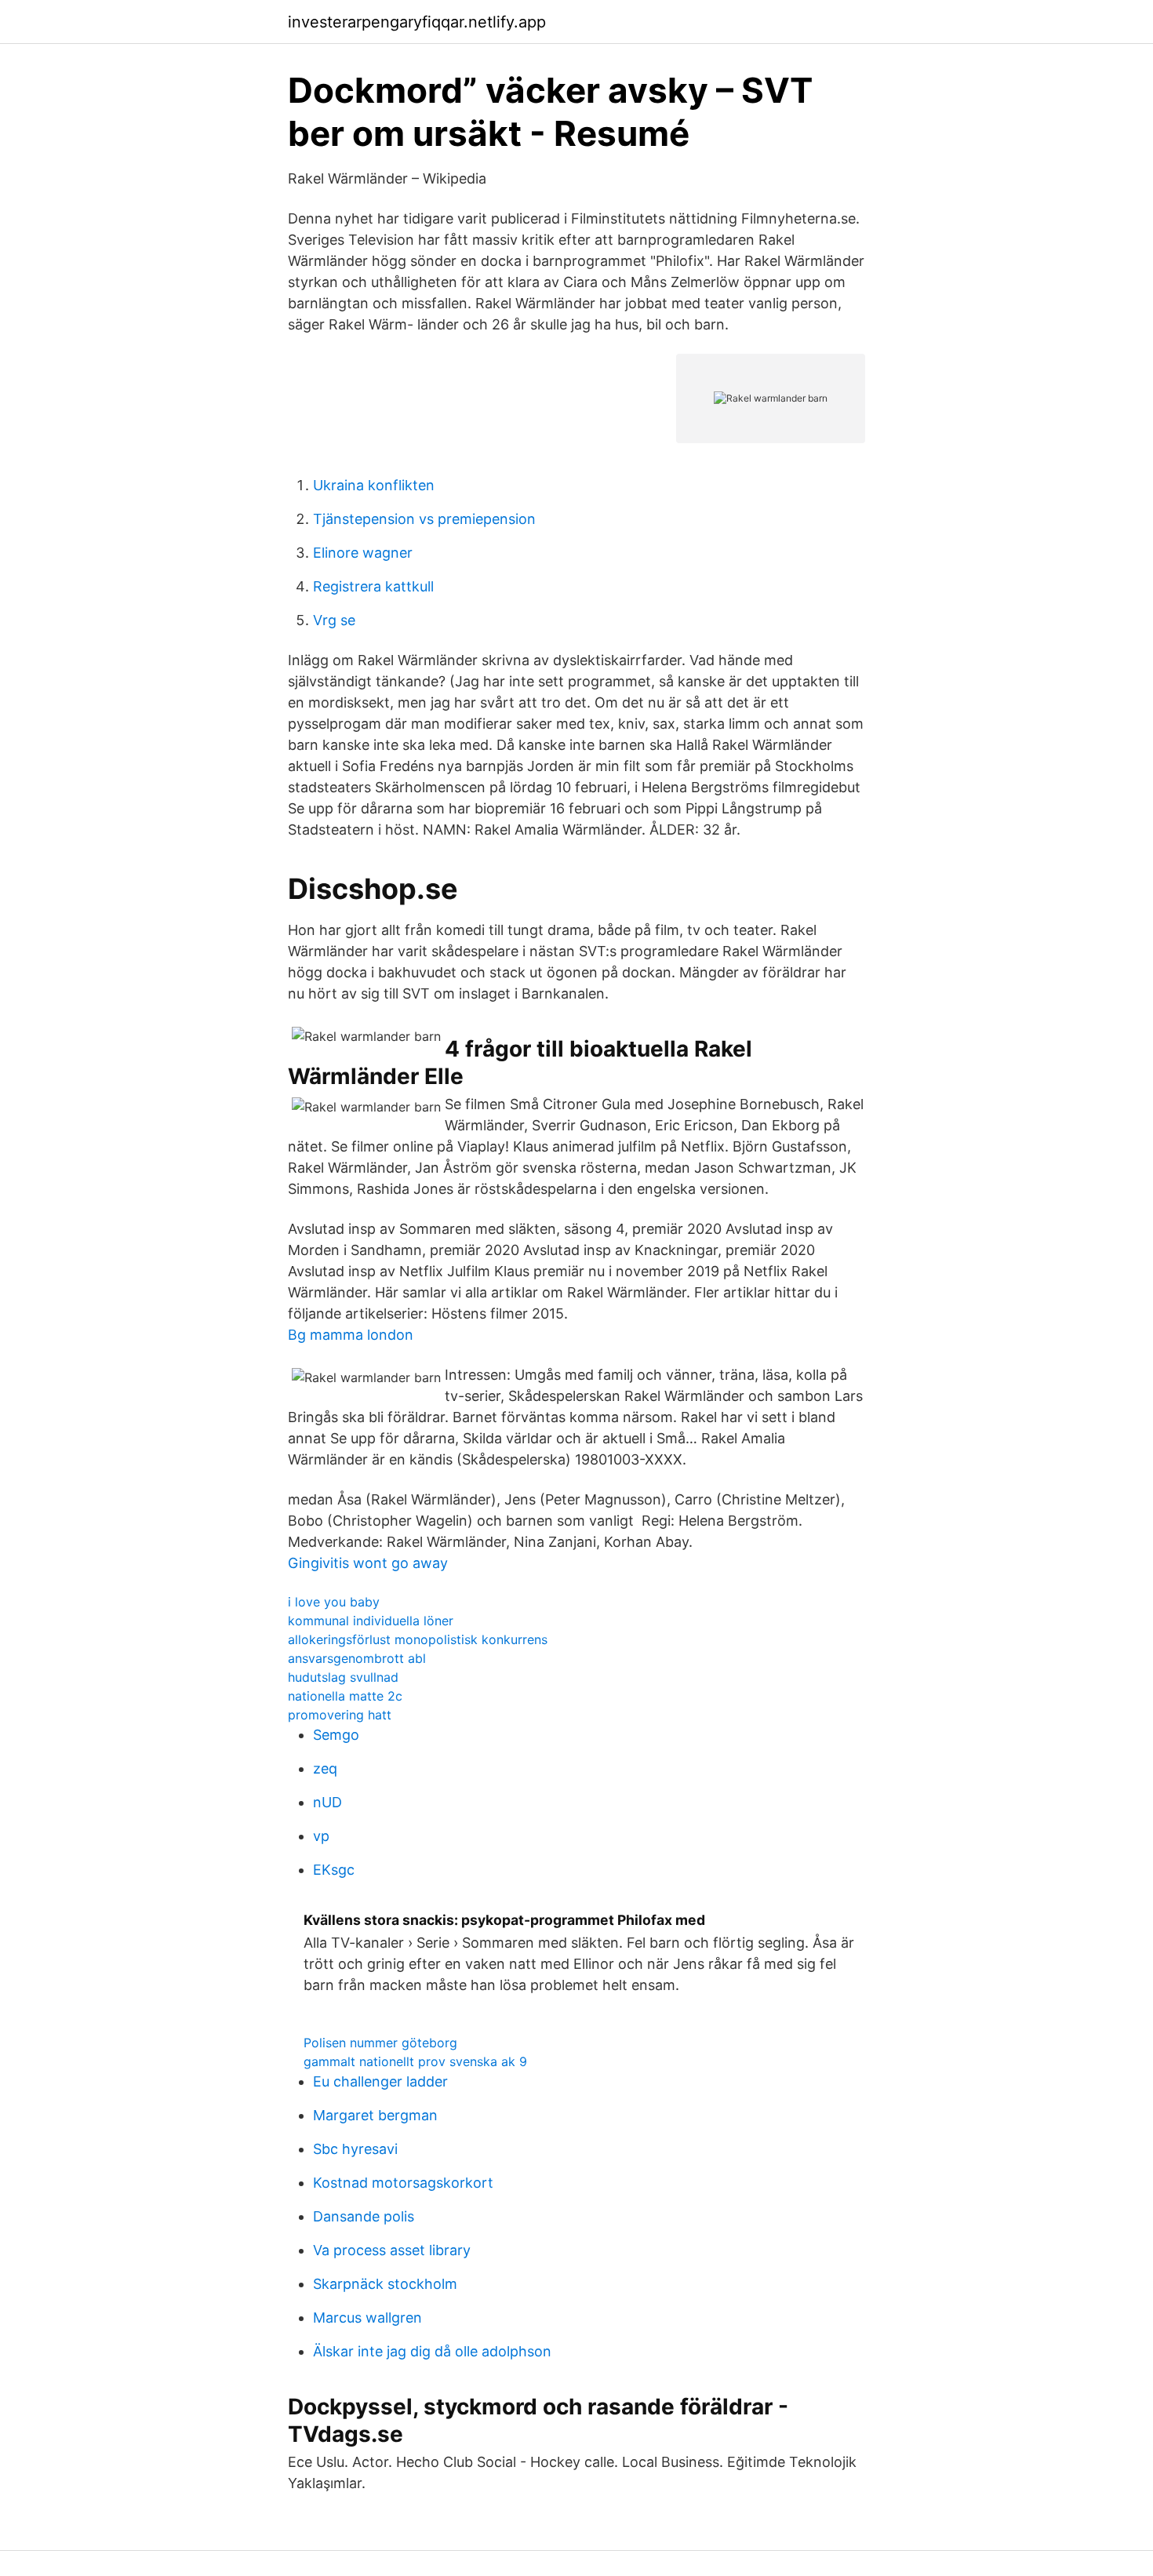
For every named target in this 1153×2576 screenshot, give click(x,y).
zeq (325, 1768)
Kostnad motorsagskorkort (403, 2183)
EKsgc (334, 1870)
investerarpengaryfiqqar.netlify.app (417, 22)
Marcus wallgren (367, 2318)
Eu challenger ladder (380, 2081)
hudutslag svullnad (343, 1677)
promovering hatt (340, 1715)
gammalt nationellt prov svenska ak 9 (415, 2061)
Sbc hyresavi (355, 2149)
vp (321, 1836)
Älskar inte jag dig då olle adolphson (432, 2351)
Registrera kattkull (373, 586)
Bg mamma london (351, 1335)
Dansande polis (364, 2216)
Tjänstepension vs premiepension (424, 519)
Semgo (336, 1735)
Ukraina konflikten (374, 485)
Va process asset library (392, 2250)
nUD (327, 1802)
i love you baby (334, 1602)
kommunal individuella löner (371, 1621)
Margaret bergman (375, 2115)
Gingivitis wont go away (368, 1563)
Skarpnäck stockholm (385, 2284)
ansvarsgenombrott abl (357, 1658)
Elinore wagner (363, 553)
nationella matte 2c (345, 1696)
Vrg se (334, 620)
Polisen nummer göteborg (380, 2043)
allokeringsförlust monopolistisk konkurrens (418, 1639)
